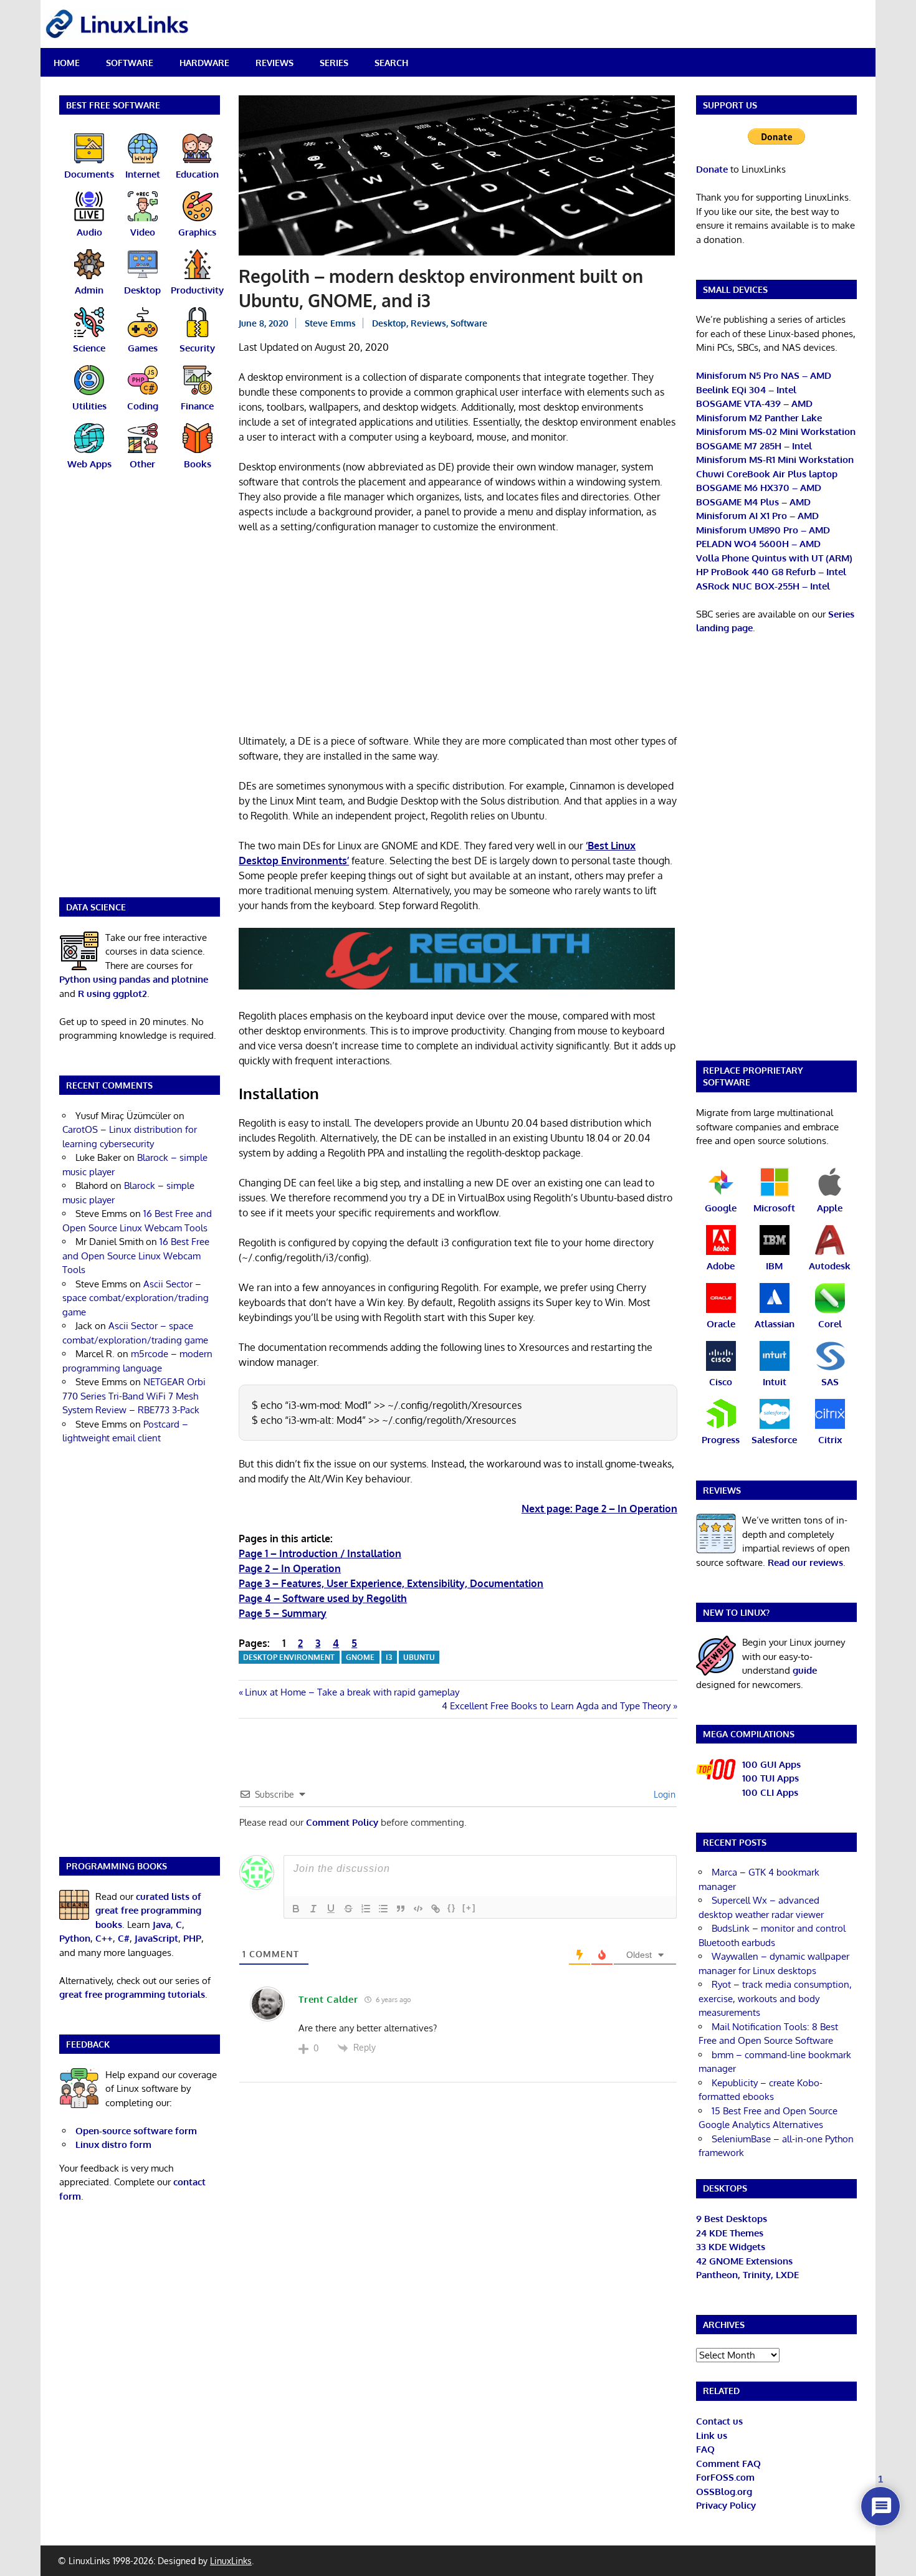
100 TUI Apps (770, 1778)
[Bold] (296, 1909)
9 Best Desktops (732, 2219)
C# (124, 1938)
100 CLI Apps (770, 1792)
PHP (192, 1938)
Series (334, 63)
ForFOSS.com (725, 2477)
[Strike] (348, 1909)
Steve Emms (330, 323)
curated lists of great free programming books (148, 1911)
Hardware (204, 63)
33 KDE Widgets (731, 2247)
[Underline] (331, 1909)
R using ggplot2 (112, 994)
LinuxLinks (231, 2561)
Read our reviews (805, 1562)
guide (805, 1670)
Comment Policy (342, 1822)
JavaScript (156, 1938)
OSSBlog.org (724, 2492)
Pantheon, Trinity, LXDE (747, 2275)
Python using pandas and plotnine (134, 979)
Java (162, 1925)
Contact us (719, 2421)
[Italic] (313, 1909)
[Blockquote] (401, 1909)
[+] (469, 1908)
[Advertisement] (458, 636)
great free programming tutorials (132, 1994)
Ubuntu (419, 1657)
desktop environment (289, 1657)
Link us (712, 2435)
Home (67, 63)
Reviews (274, 63)
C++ (104, 1938)
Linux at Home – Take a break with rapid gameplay (352, 1692)
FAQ (705, 2449)
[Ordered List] (366, 1909)
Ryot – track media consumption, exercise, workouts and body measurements (775, 1998)
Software (130, 63)
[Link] (436, 1909)
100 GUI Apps (771, 1764)
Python (75, 1938)
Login (663, 1794)
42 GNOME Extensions (744, 2261)
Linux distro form (113, 2144)
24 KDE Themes (730, 2233)
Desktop (389, 323)
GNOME (360, 1657)
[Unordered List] (383, 1909)
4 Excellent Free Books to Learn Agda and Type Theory (556, 1706)
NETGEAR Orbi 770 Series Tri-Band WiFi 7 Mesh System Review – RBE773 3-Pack (134, 1396)
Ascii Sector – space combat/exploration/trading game (136, 1298)
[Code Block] (418, 1909)
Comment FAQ (728, 2464)
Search (391, 63)
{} (452, 1908)
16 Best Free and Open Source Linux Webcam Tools (136, 1256)
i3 (389, 1657)
